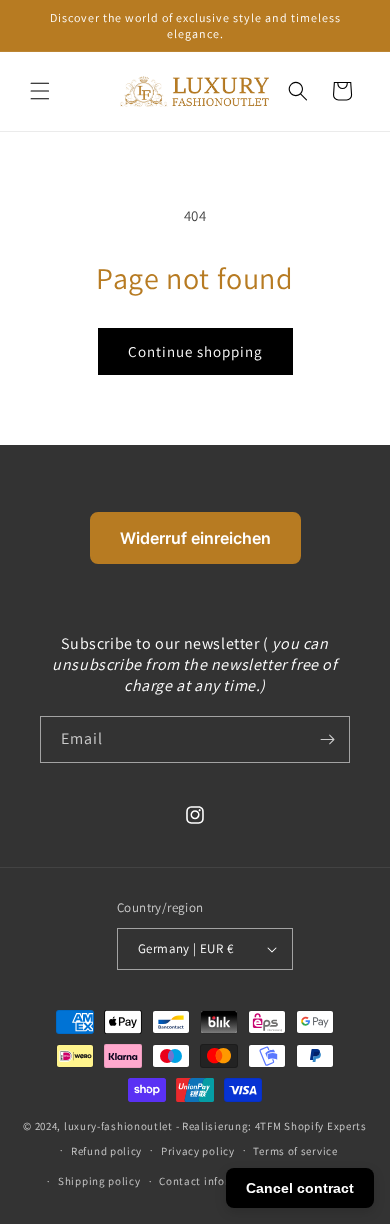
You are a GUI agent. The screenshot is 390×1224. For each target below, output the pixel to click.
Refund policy (106, 1151)
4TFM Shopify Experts (311, 1126)
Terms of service (295, 1151)
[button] (40, 91)
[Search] (298, 91)
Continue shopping (195, 351)
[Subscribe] (327, 739)
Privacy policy (198, 1151)
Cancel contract (300, 1188)
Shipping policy (99, 1181)
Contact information (213, 1181)
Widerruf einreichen (195, 538)
